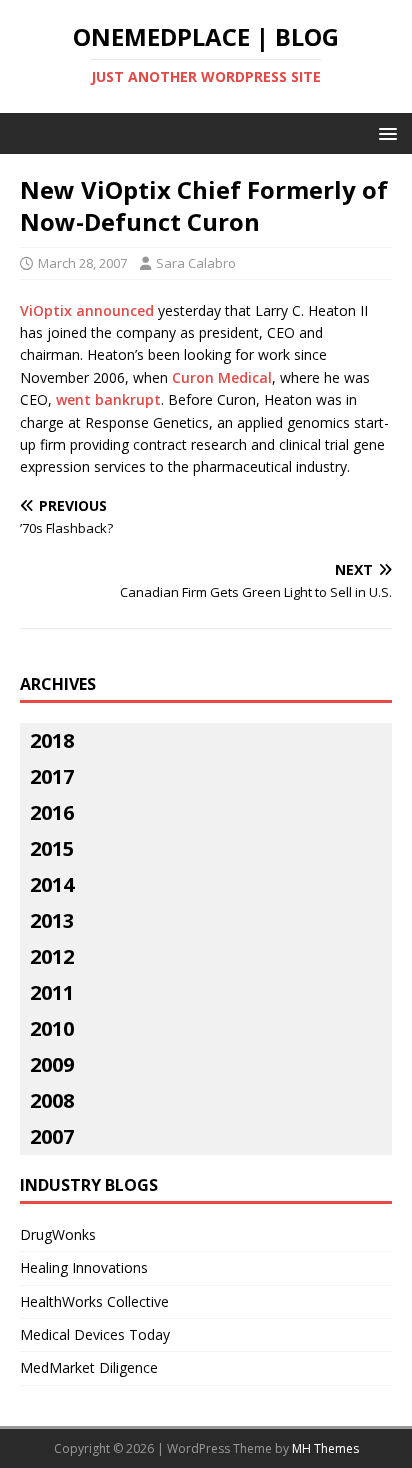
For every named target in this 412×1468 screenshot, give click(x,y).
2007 (52, 1136)
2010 (52, 1028)
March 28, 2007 (82, 263)
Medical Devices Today (95, 1334)
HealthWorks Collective (94, 1301)
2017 (52, 776)
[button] (384, 132)
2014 (52, 884)
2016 (52, 812)
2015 (52, 848)
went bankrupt (108, 399)
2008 (52, 1100)
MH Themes (325, 1448)
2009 (52, 1064)
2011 (52, 992)
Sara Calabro (196, 263)
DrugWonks (58, 1234)
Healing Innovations (84, 1267)
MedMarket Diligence (89, 1367)
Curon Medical (222, 377)
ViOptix (46, 310)
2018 (52, 740)
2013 (52, 920)
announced (115, 310)
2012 (52, 956)
